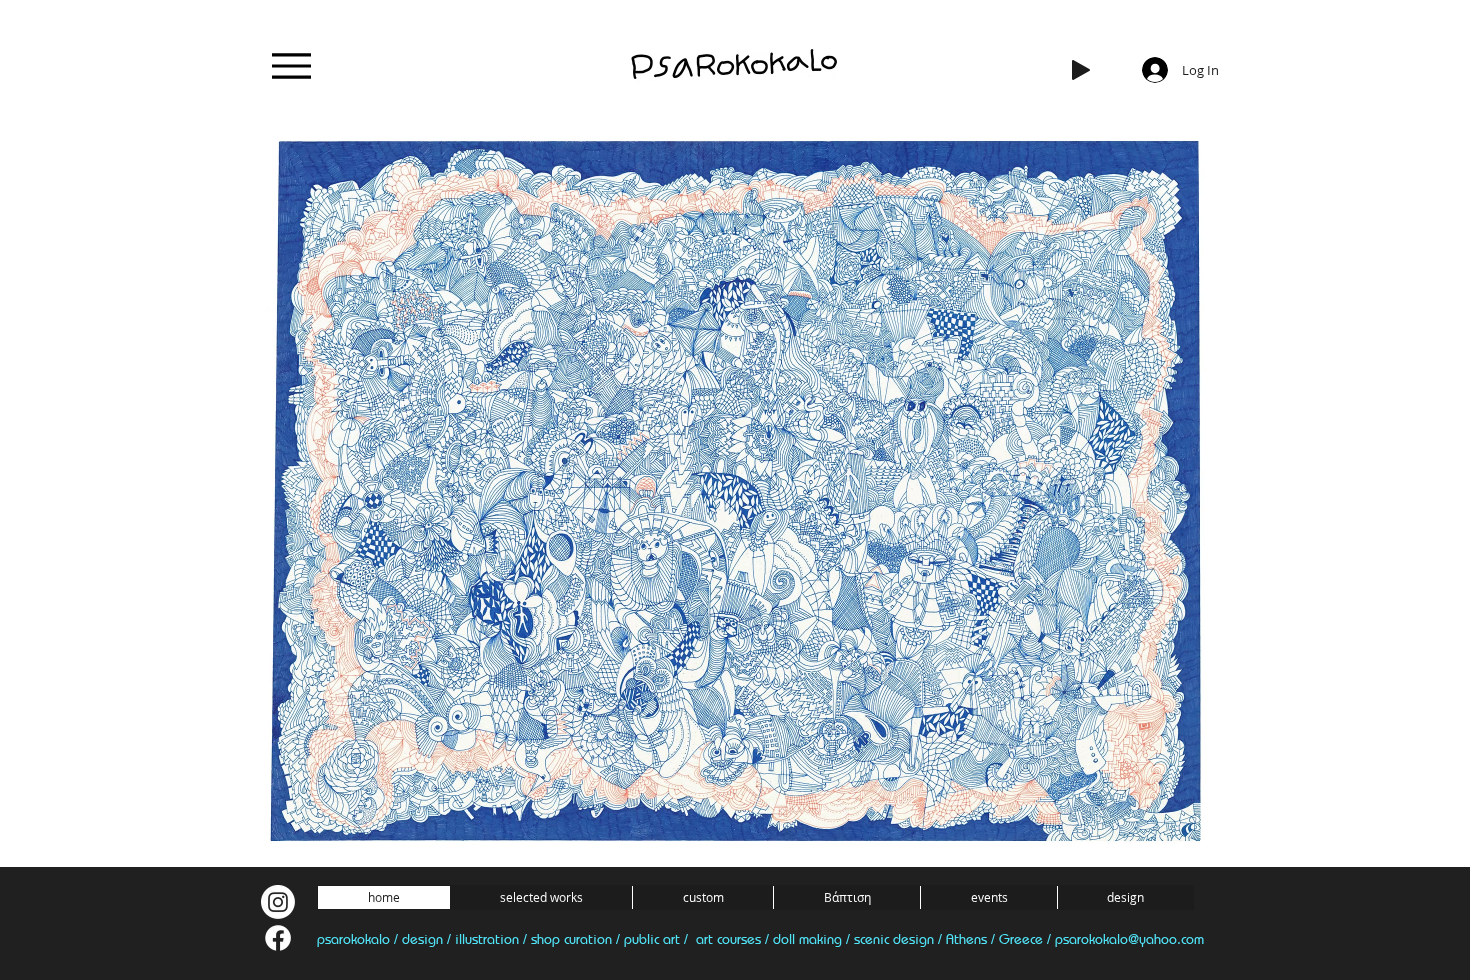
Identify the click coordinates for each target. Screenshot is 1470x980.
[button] (540, 897)
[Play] (1081, 70)
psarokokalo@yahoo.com (1129, 938)
